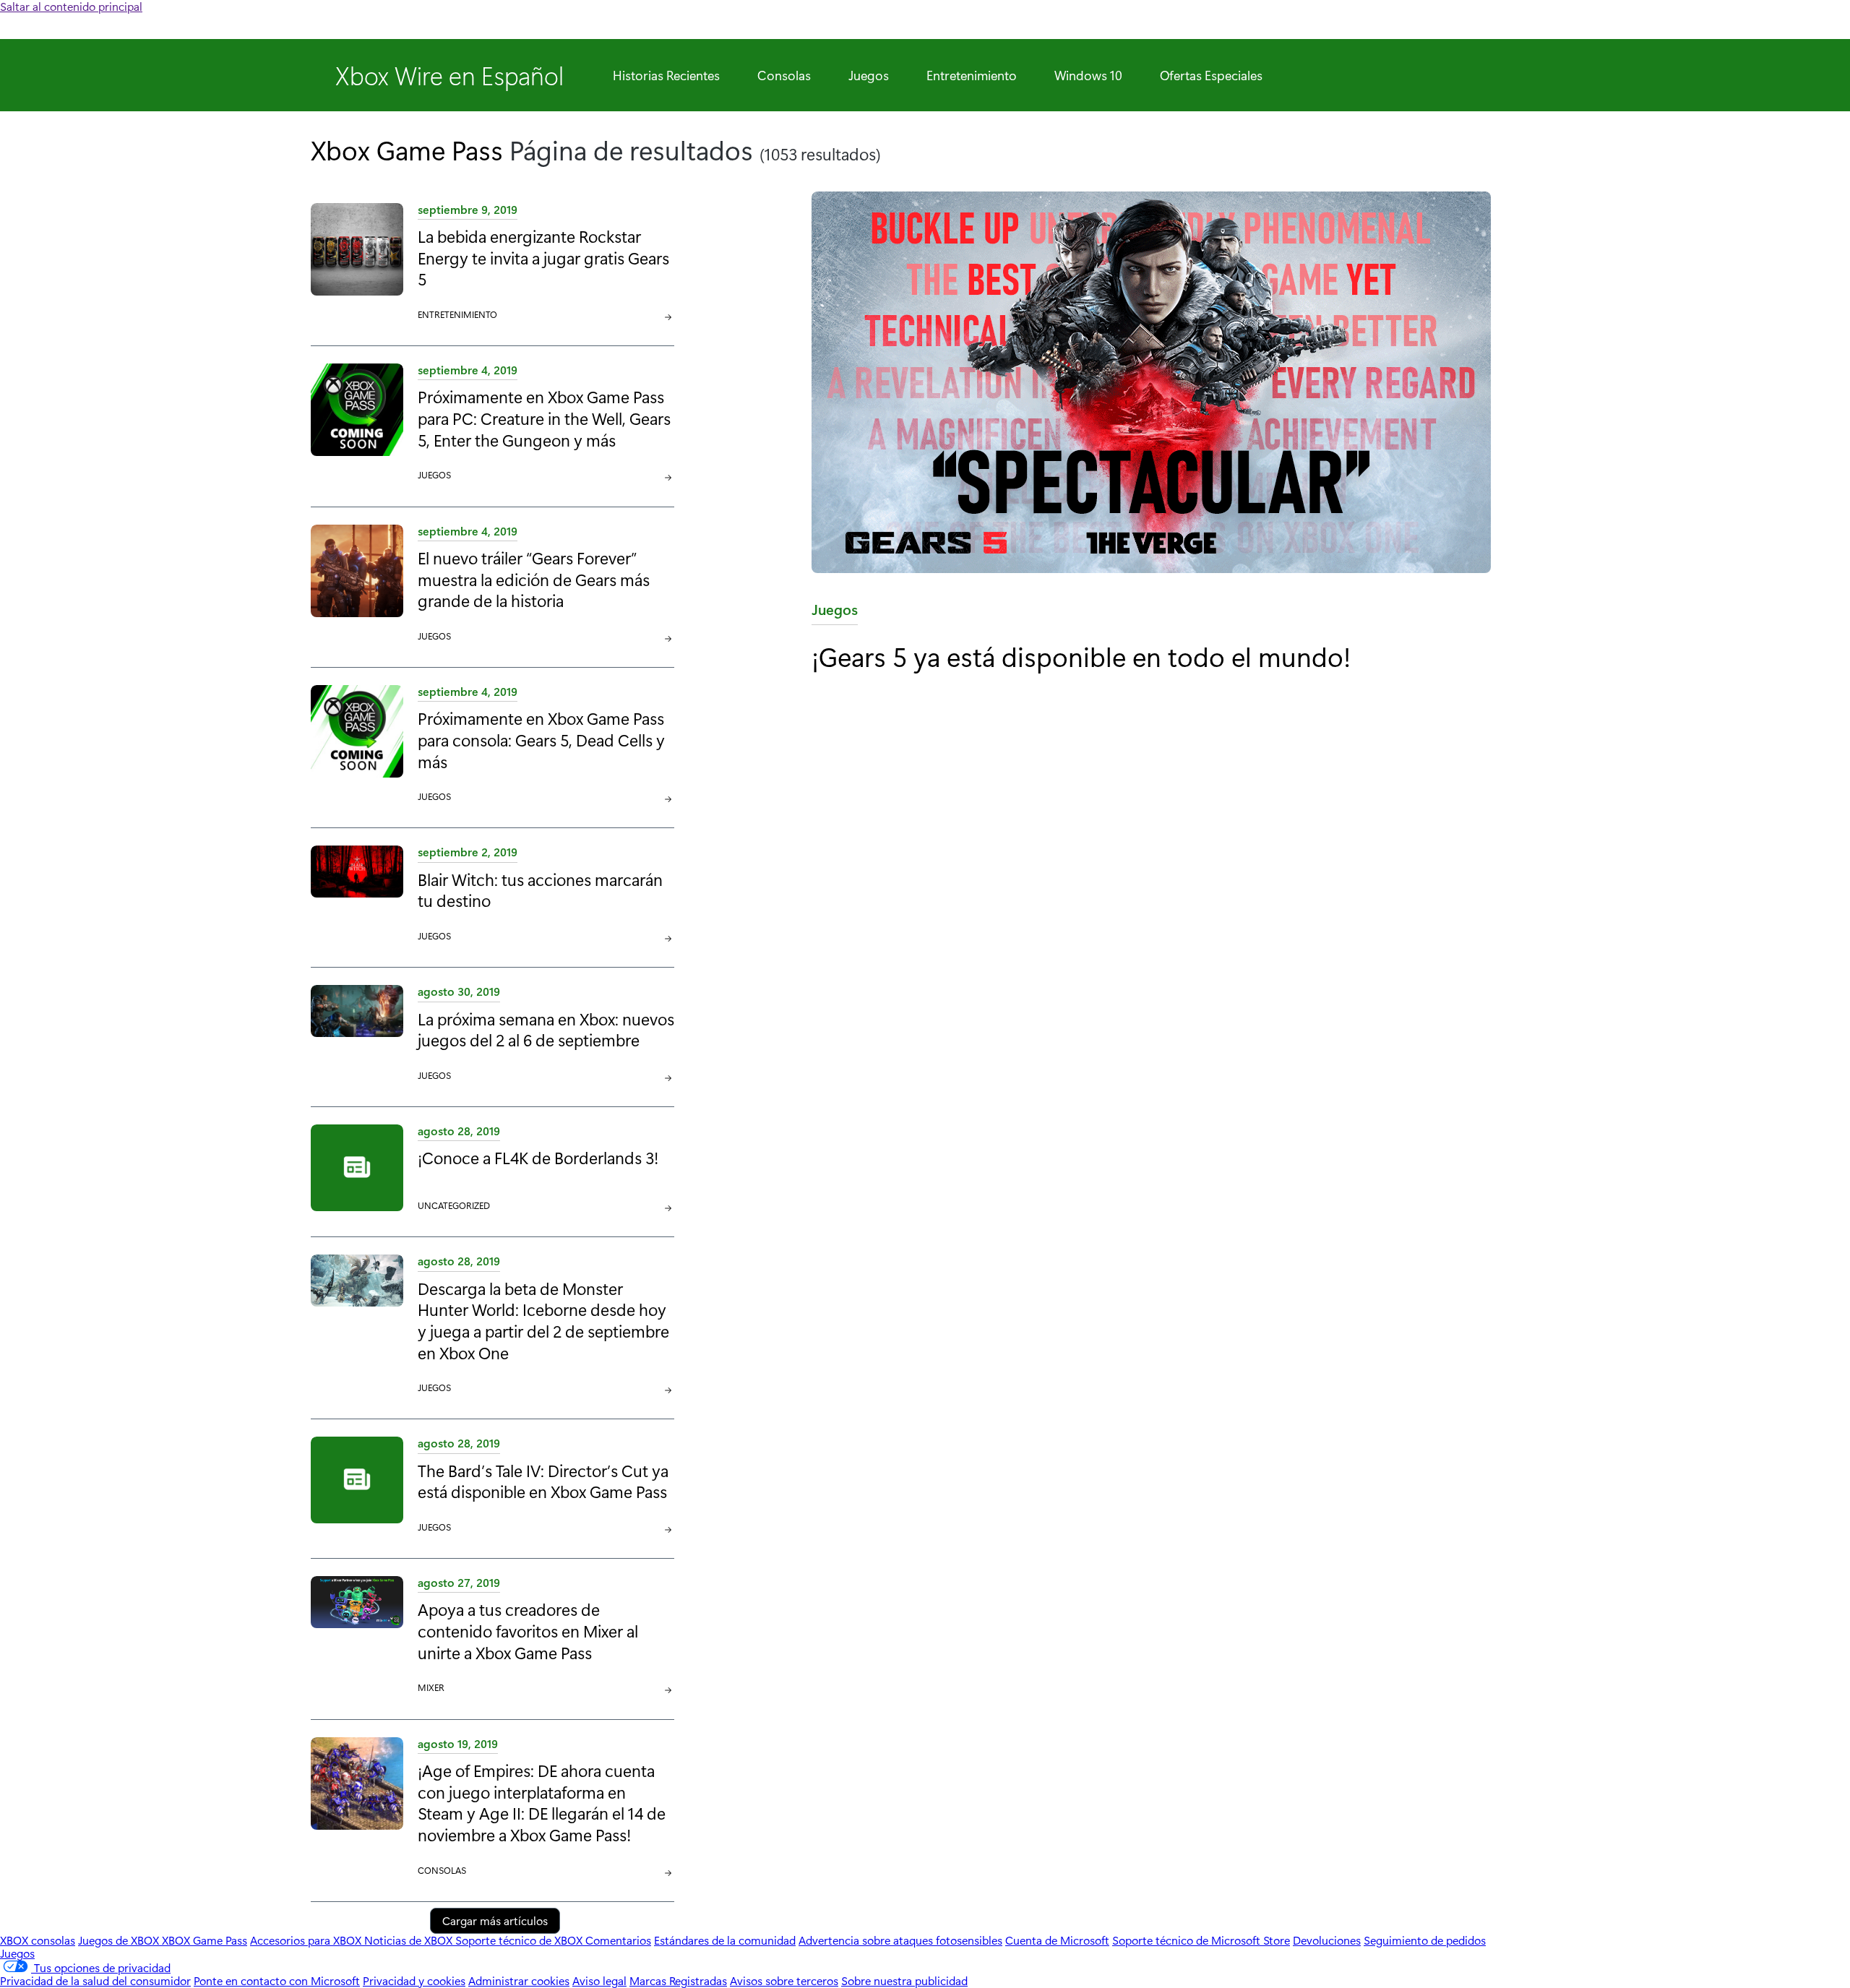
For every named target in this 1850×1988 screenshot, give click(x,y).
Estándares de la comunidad (725, 1940)
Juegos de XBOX (120, 1940)
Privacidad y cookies (414, 1980)
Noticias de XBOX (410, 1940)
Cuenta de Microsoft (1057, 1940)
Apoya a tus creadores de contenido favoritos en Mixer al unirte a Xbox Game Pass (528, 1630)
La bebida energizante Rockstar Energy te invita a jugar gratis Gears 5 (543, 257)
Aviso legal (599, 1980)
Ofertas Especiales (1211, 75)
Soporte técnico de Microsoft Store (1201, 1940)
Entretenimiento (972, 75)
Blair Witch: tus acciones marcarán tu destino (540, 890)
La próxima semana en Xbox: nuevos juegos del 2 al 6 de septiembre (546, 1029)
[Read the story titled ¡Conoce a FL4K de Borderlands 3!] (357, 1169)
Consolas (784, 75)
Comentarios (618, 1940)
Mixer (431, 1687)
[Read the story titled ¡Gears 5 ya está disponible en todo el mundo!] (1175, 383)
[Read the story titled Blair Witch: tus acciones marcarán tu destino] (357, 895)
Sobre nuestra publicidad (904, 1980)
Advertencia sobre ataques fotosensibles (900, 1940)
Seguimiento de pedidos (1425, 1940)
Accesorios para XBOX (307, 1940)
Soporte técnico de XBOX (520, 1940)
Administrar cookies (519, 1980)
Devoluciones (1327, 1940)
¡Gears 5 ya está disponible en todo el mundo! (1081, 656)
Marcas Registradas (678, 1980)
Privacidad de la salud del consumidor (95, 1980)
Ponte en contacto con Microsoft (277, 1980)
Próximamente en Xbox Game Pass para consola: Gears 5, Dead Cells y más (541, 739)
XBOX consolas (38, 1940)
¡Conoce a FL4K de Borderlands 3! (538, 1157)
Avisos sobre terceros (784, 1980)
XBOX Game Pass (205, 1940)
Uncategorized (454, 1205)
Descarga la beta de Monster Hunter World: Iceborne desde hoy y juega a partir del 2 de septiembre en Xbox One (543, 1320)
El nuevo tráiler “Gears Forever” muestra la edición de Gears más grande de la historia (534, 579)
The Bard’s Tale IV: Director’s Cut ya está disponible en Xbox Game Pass (543, 1481)
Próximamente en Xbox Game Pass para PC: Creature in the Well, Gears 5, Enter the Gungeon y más (544, 418)
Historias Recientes (666, 75)
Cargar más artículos (495, 1920)
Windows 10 (1088, 75)
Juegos (869, 75)
